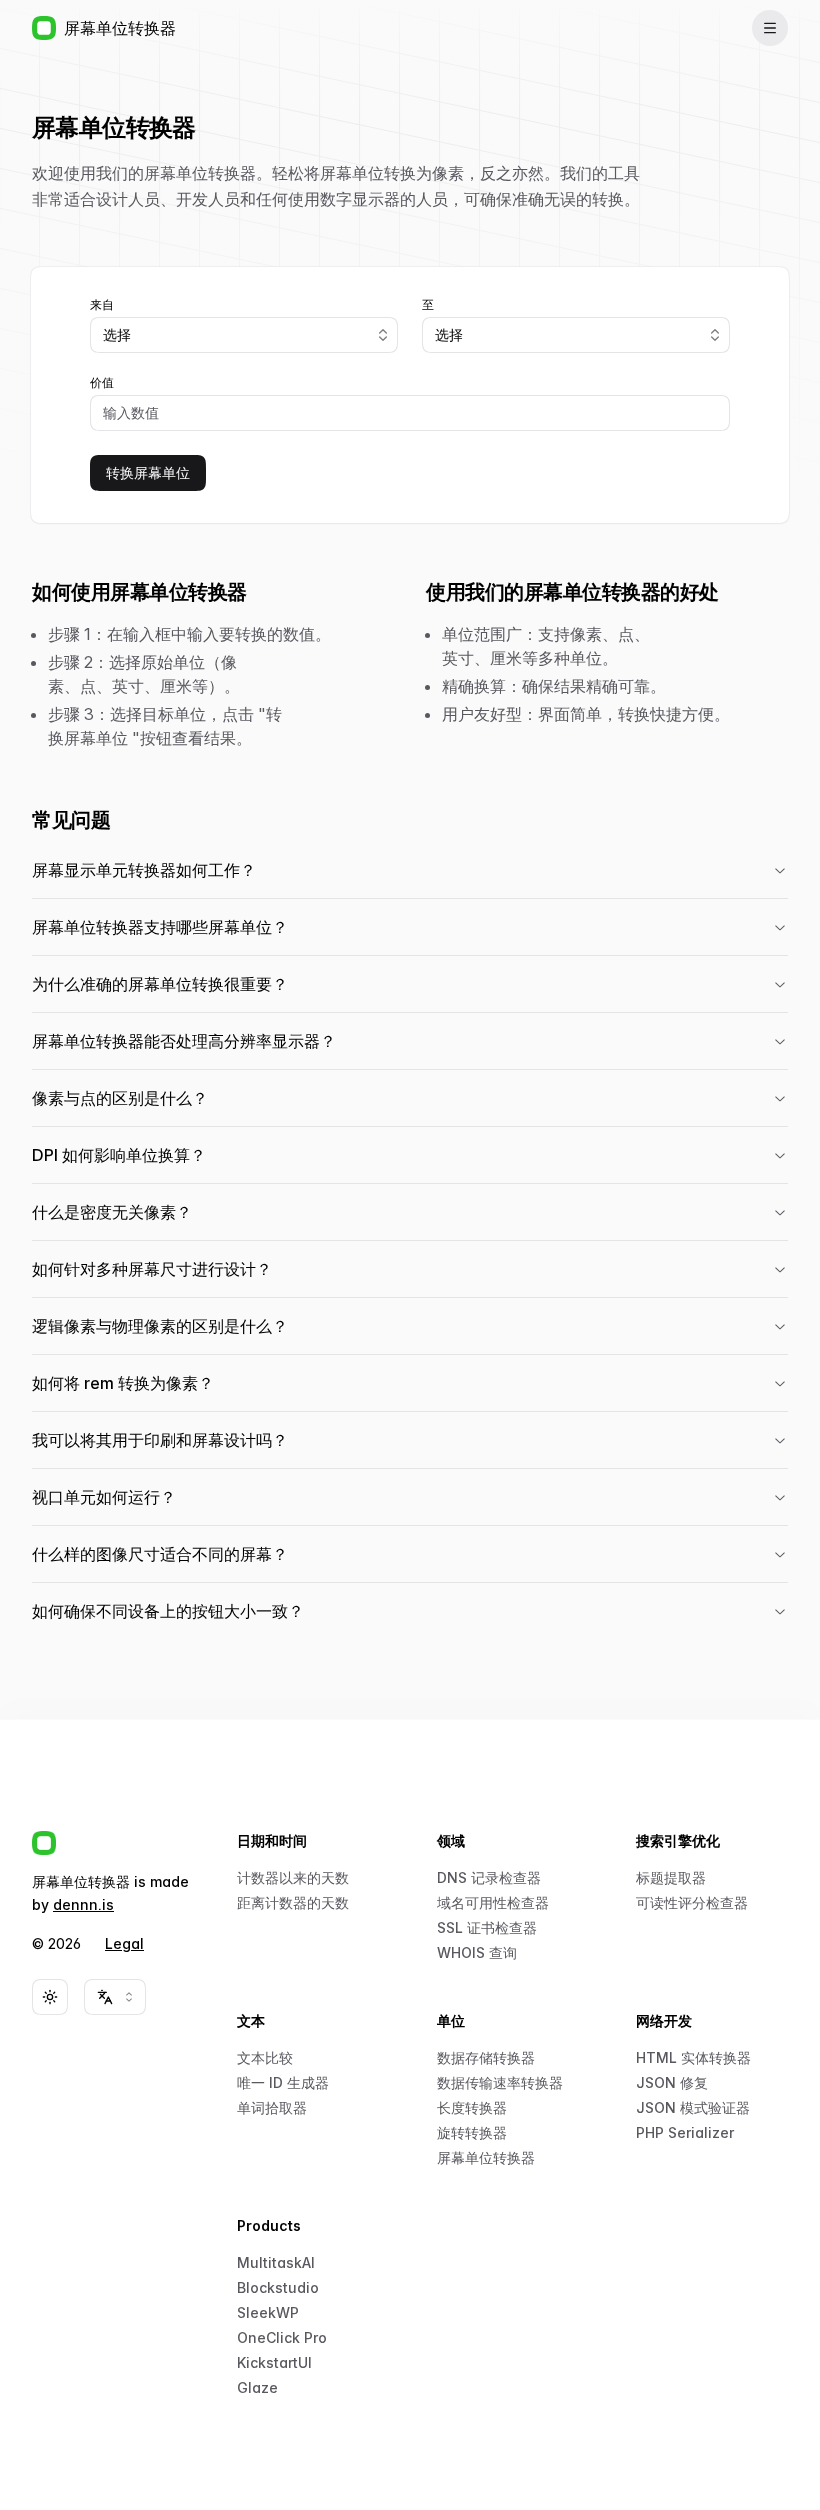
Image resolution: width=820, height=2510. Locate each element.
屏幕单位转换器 (486, 2157)
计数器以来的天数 (293, 1877)
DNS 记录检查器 (489, 1877)
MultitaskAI (276, 2262)
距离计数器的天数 (293, 1902)
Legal (124, 1943)
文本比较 (265, 2057)
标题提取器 (671, 1877)
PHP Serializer (685, 2132)
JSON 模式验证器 (693, 2107)
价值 (102, 383)
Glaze (257, 2387)
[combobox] (244, 335)
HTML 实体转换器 (693, 2057)
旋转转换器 (472, 2132)
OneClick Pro (282, 2337)
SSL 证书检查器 (487, 1927)
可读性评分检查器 (692, 1902)
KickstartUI (274, 2362)
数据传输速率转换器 (500, 2082)
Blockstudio (278, 2287)
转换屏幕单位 (148, 472)
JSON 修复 (672, 2082)
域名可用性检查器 (493, 1902)
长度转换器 (472, 2107)
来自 (102, 305)
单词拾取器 (272, 2107)
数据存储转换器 (486, 2057)
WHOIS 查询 (477, 1952)
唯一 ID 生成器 (283, 2082)
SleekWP (268, 2312)
